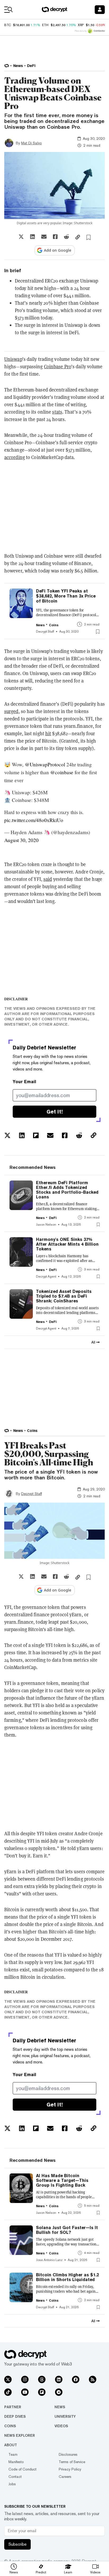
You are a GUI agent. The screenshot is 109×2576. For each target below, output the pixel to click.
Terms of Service (72, 2462)
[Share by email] (44, 237)
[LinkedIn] (59, 2379)
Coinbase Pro (58, 367)
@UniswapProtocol (45, 764)
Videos (61, 2426)
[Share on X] (21, 237)
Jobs (12, 2484)
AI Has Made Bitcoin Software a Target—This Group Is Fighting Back (62, 2181)
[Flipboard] (42, 2392)
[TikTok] (8, 2392)
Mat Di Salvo (31, 143)
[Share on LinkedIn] (33, 237)
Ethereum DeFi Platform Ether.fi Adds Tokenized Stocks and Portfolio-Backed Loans (67, 1190)
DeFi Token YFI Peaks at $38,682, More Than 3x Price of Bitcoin (66, 596)
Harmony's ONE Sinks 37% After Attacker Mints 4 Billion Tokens (67, 1244)
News (60, 2407)
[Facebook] (76, 2379)
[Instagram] (25, 2379)
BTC (8, 25)
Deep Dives (15, 2416)
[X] (8, 2379)
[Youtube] (25, 2392)
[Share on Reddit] (66, 237)
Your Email (24, 1082)
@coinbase (62, 772)
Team (13, 2454)
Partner (13, 2407)
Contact (15, 2477)
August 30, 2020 (21, 840)
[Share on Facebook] (55, 237)
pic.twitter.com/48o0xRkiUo (34, 820)
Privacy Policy (70, 2469)
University (65, 2416)
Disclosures (68, 2454)
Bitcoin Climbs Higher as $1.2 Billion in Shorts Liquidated (67, 2277)
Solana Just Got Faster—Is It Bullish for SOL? (67, 2230)
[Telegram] (59, 2392)
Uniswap (13, 359)
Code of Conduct (22, 2469)
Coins (10, 2426)
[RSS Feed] (93, 2379)
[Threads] (42, 2379)
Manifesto (16, 2462)
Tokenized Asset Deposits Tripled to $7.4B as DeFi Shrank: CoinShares (64, 1296)
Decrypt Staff (31, 1494)
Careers (65, 2477)
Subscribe (17, 2544)
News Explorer (20, 2435)
